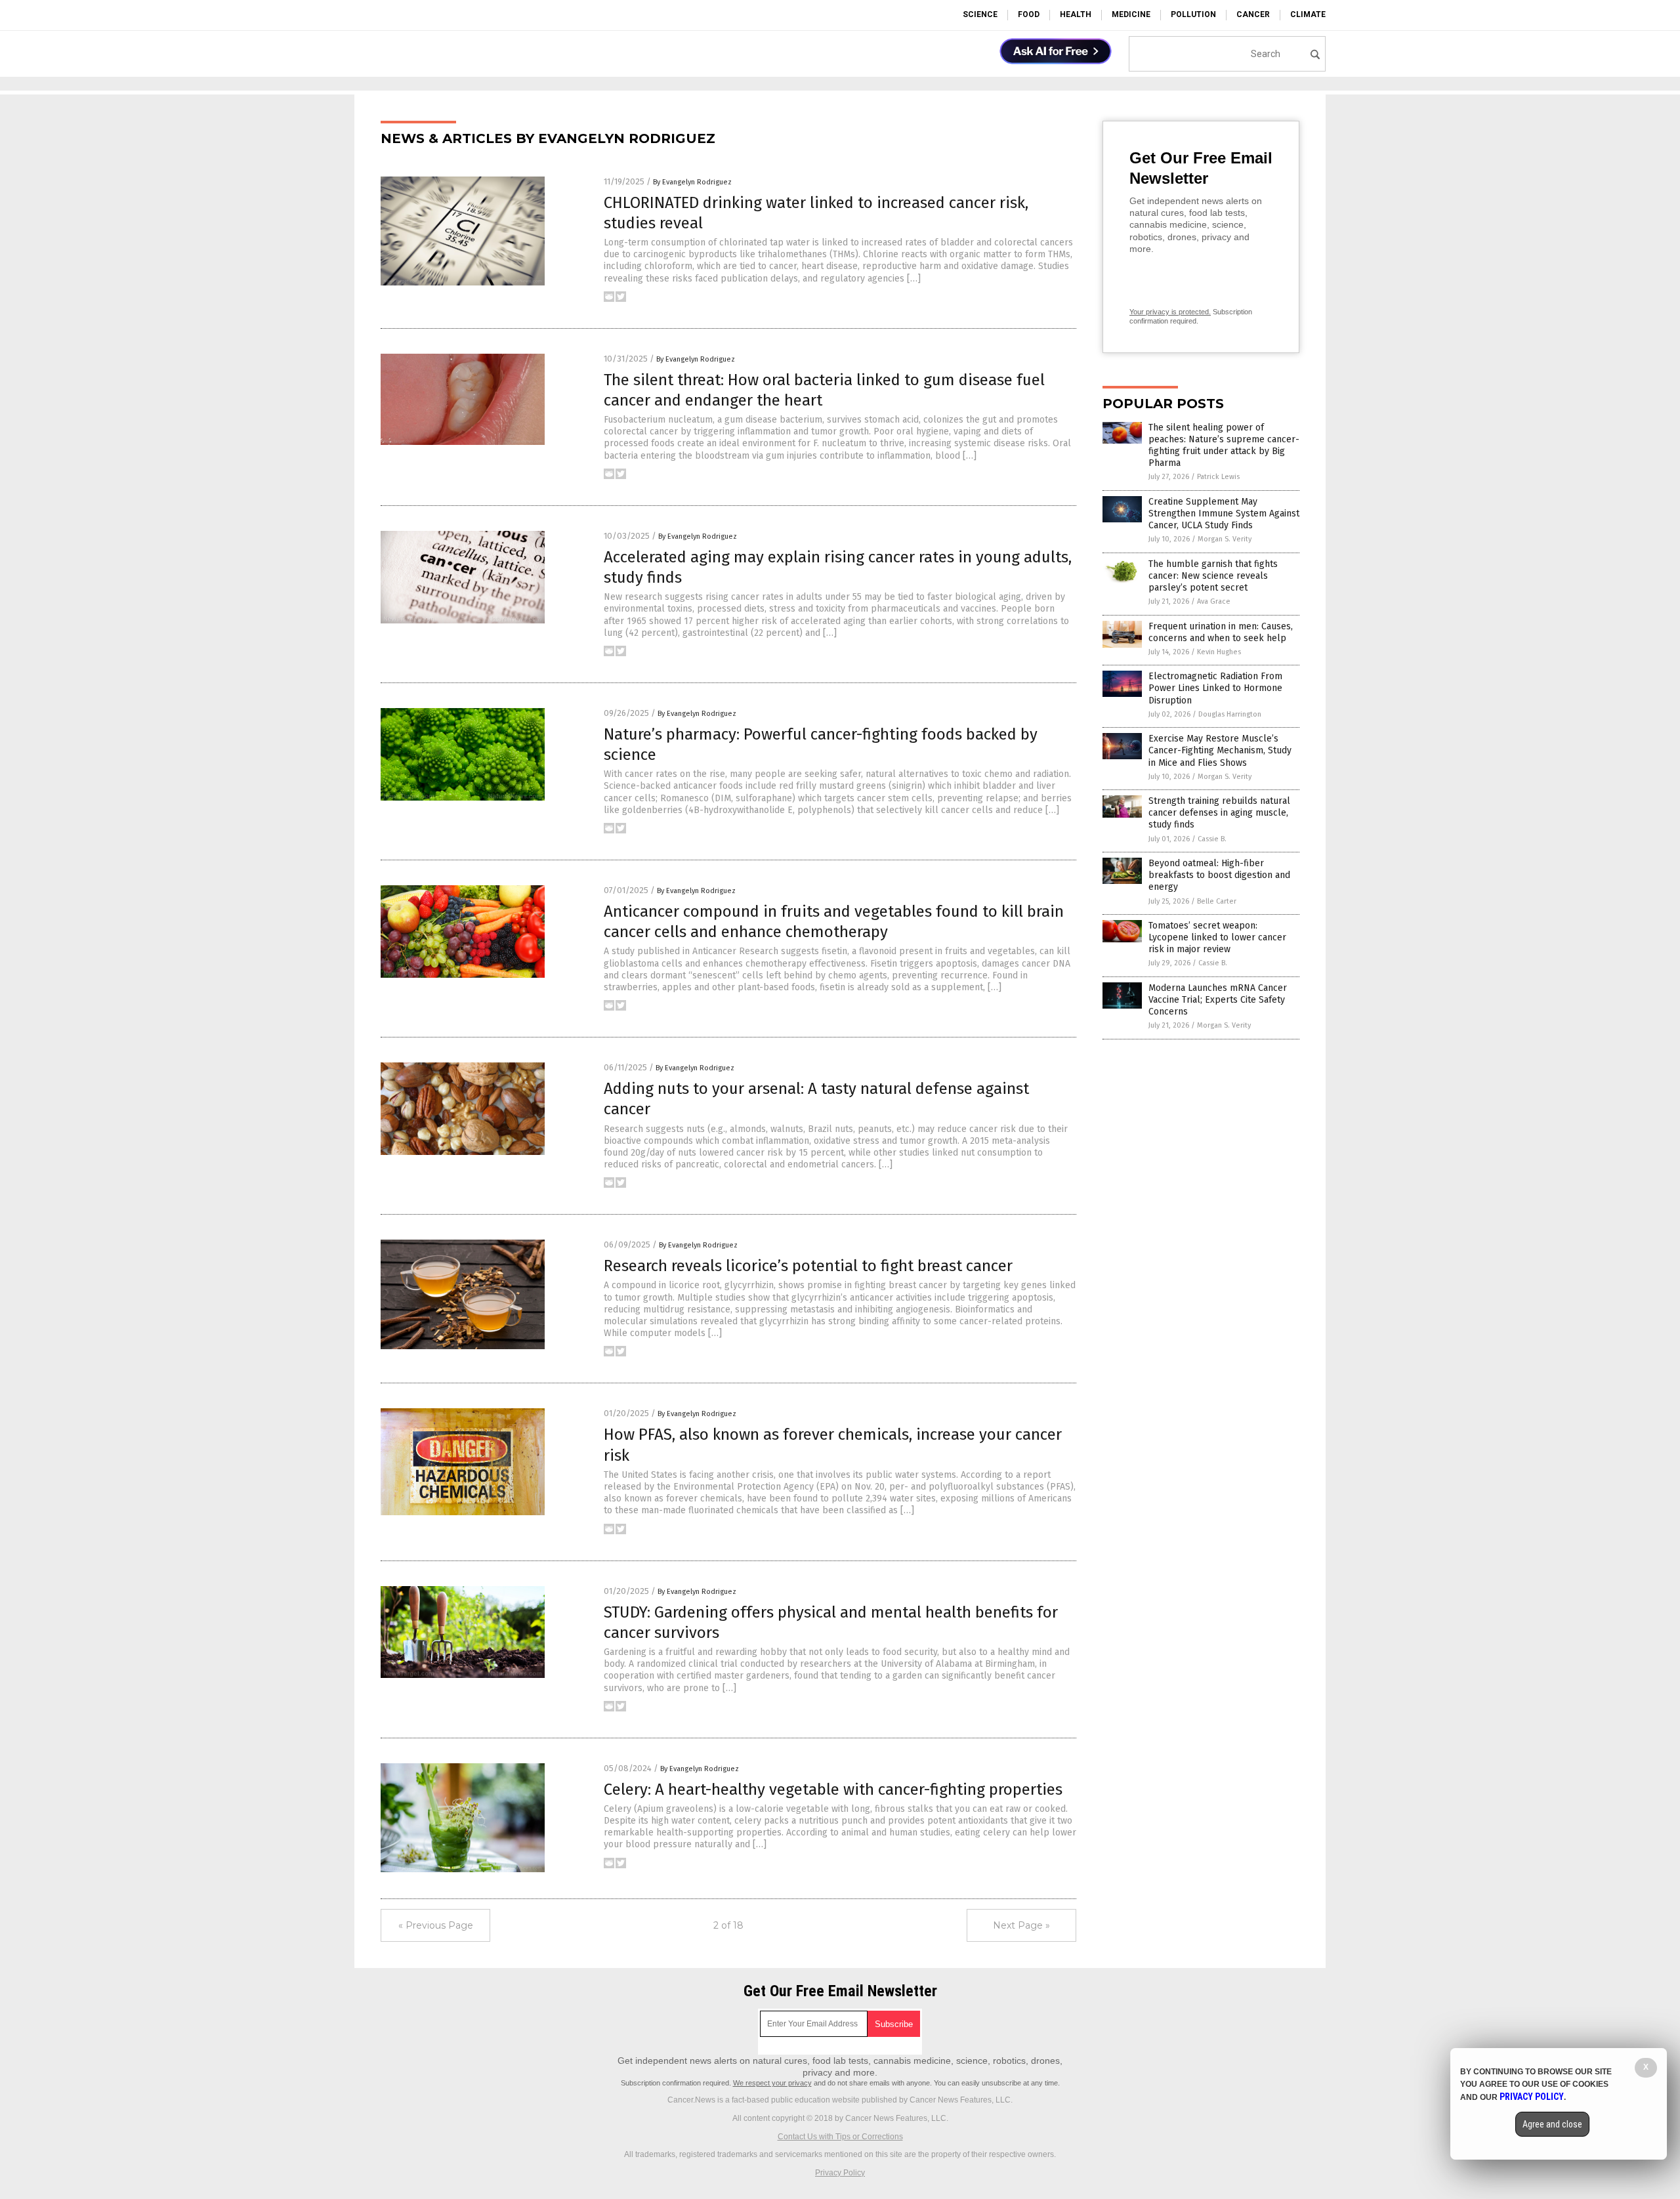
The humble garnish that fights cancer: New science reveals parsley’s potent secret (1213, 576)
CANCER (1253, 14)
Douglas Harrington (1230, 714)
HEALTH (1076, 14)
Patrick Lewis (1218, 477)
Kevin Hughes (1219, 652)
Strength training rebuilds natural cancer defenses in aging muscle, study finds (1219, 813)
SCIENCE (980, 14)
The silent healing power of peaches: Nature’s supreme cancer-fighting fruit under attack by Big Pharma (1224, 446)
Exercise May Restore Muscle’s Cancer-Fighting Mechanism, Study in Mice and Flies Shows (1220, 750)
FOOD (1029, 14)
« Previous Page (436, 1925)
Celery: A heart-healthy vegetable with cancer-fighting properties (833, 1790)
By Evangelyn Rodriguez (692, 182)
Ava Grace (1214, 601)
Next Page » (1021, 1925)
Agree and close (1552, 2124)
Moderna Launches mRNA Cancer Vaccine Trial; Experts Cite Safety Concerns (1218, 1000)
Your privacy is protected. (1170, 312)
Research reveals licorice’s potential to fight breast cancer (808, 1266)
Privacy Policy (840, 2173)
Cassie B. (1212, 839)
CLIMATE (1308, 14)
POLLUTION (1193, 14)
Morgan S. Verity (1225, 539)
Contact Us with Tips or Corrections (840, 2137)
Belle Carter (1217, 901)
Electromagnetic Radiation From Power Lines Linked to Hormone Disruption (1215, 688)
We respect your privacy (772, 2083)
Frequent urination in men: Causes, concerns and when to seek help (1221, 632)
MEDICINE (1131, 14)
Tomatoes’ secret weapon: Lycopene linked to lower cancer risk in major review (1217, 937)
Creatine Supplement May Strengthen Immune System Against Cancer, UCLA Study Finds (1224, 513)
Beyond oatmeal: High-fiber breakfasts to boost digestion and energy (1219, 875)
